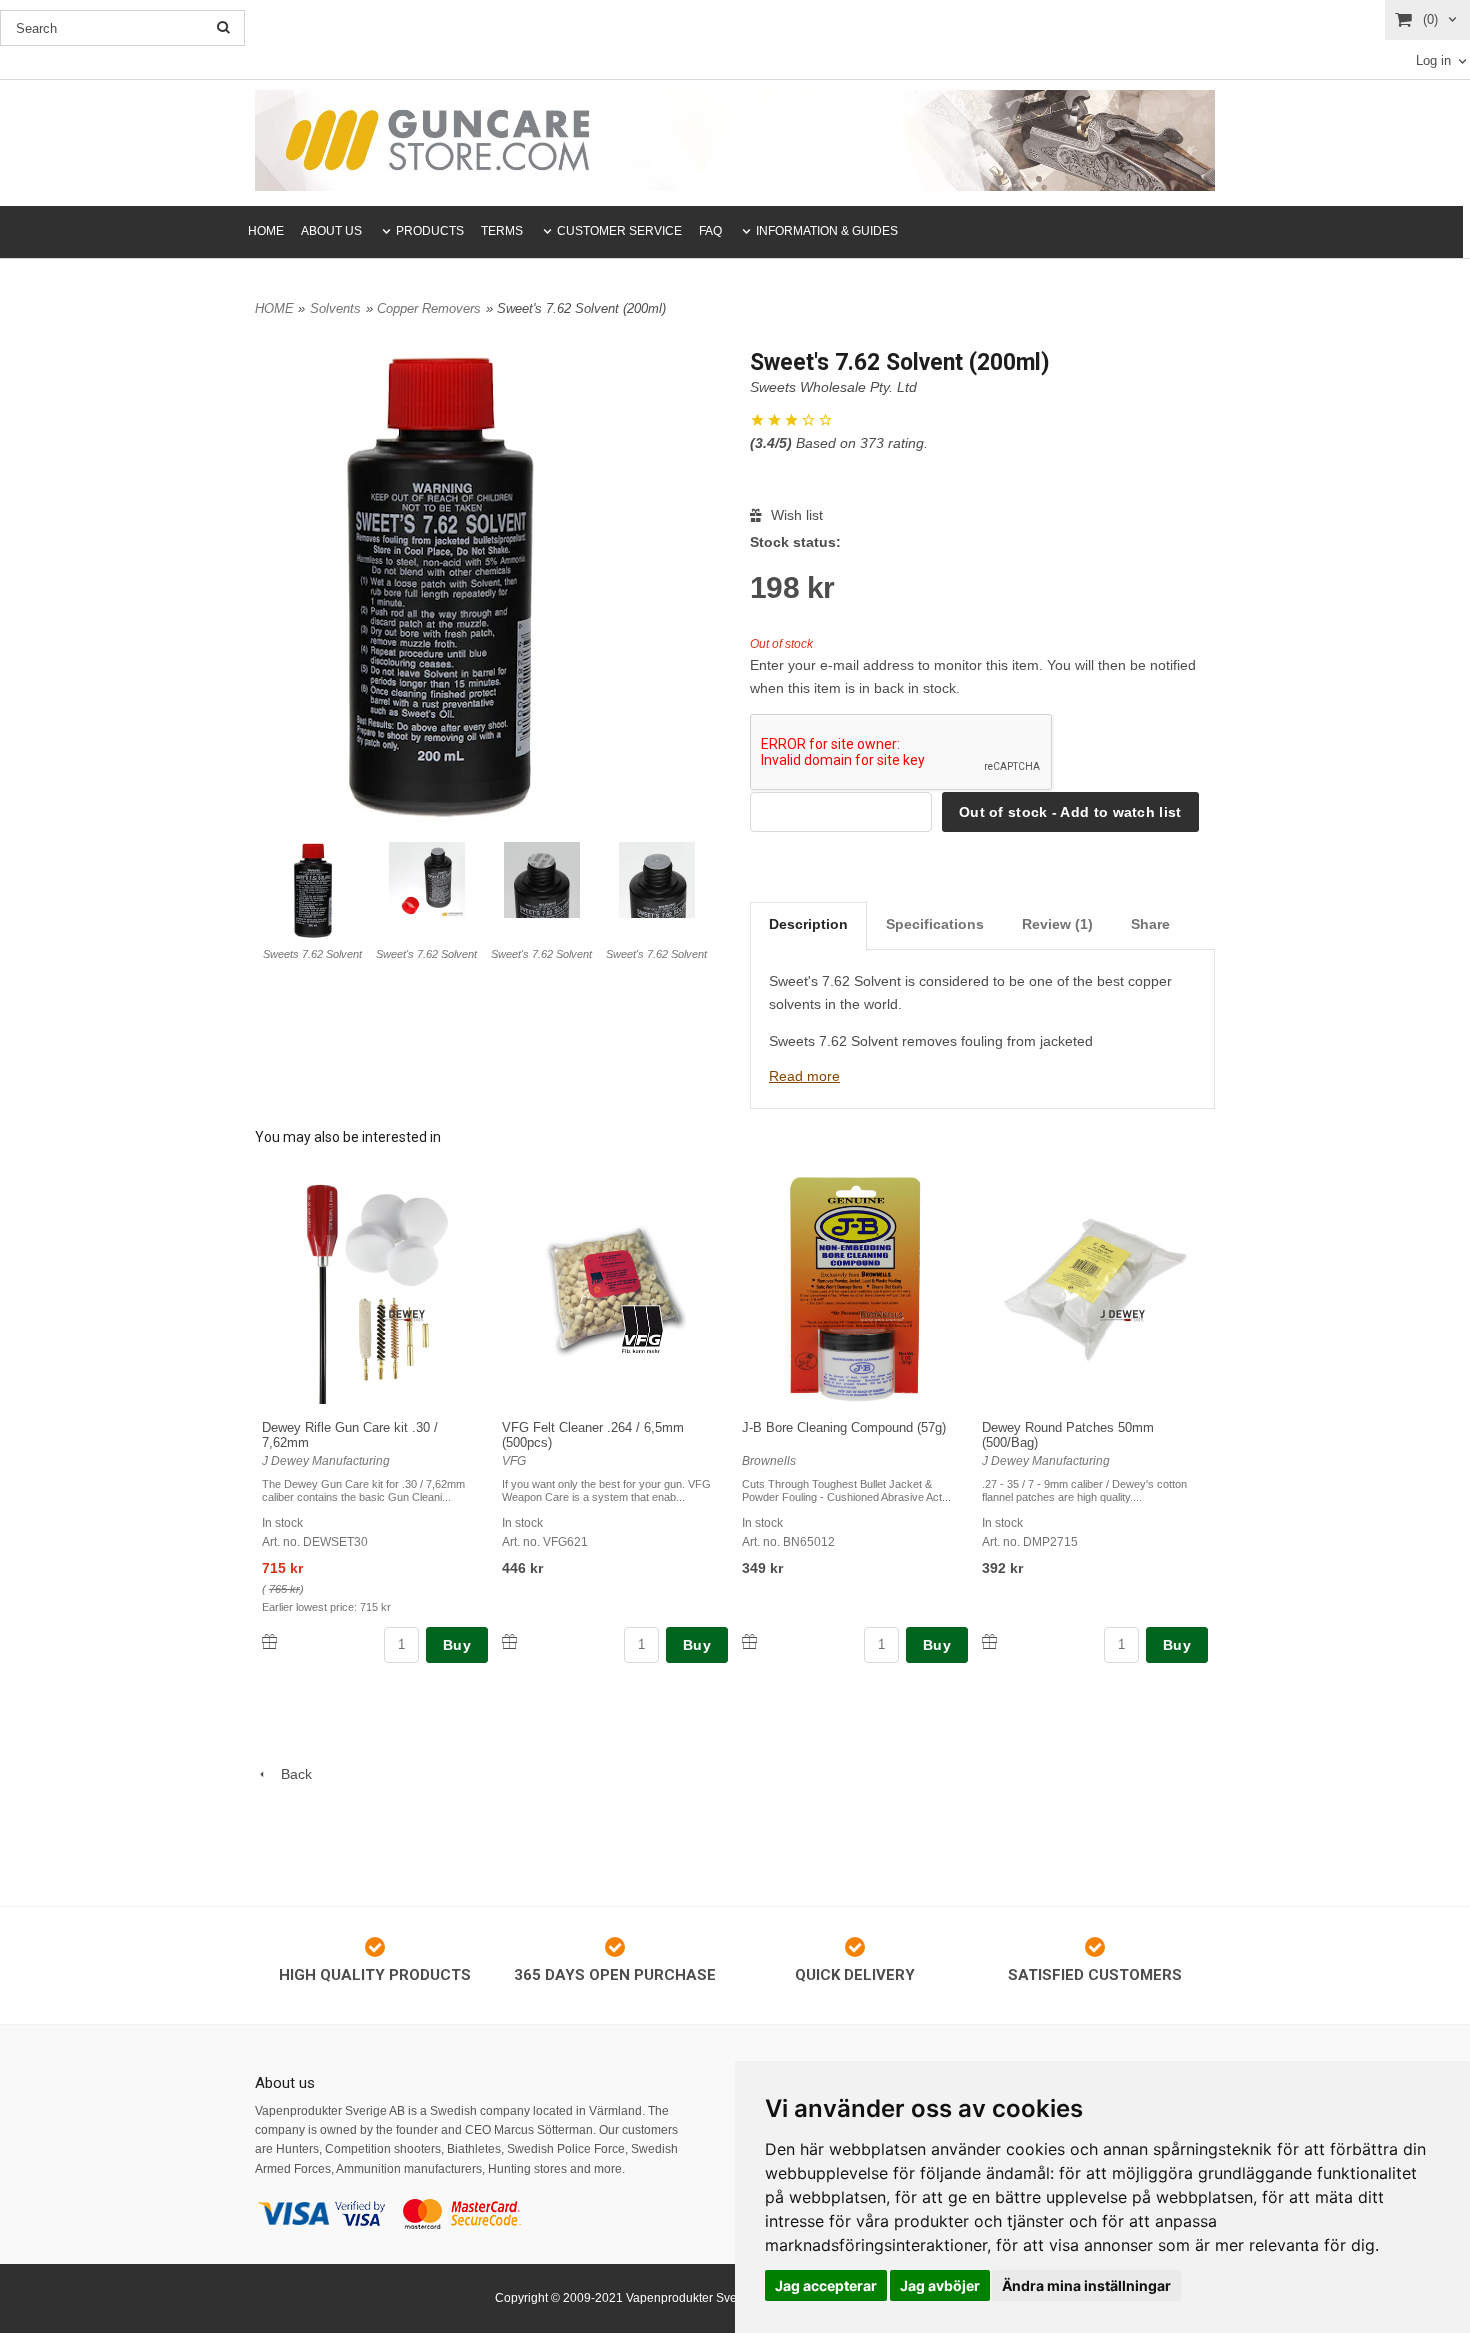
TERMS (502, 231)
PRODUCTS (430, 231)
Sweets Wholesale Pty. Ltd (833, 387)
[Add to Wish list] (269, 1641)
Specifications (935, 924)
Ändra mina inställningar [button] (1086, 2285)
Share (1150, 924)
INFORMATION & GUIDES (827, 231)
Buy (457, 1645)
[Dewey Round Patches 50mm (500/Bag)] (1122, 1315)
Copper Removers (429, 308)
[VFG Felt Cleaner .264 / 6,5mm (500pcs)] (642, 1328)
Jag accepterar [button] (826, 2285)
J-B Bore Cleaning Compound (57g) (844, 1427)
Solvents (335, 308)
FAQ (710, 231)
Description (808, 924)
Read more (804, 1076)
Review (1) (1057, 924)
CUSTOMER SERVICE (619, 231)
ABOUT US (331, 231)
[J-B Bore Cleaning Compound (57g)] (882, 1315)
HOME (266, 231)
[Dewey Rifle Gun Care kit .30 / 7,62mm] (402, 1315)
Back (290, 1774)
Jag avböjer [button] (940, 2285)
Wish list (795, 515)
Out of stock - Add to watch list (1070, 812)
